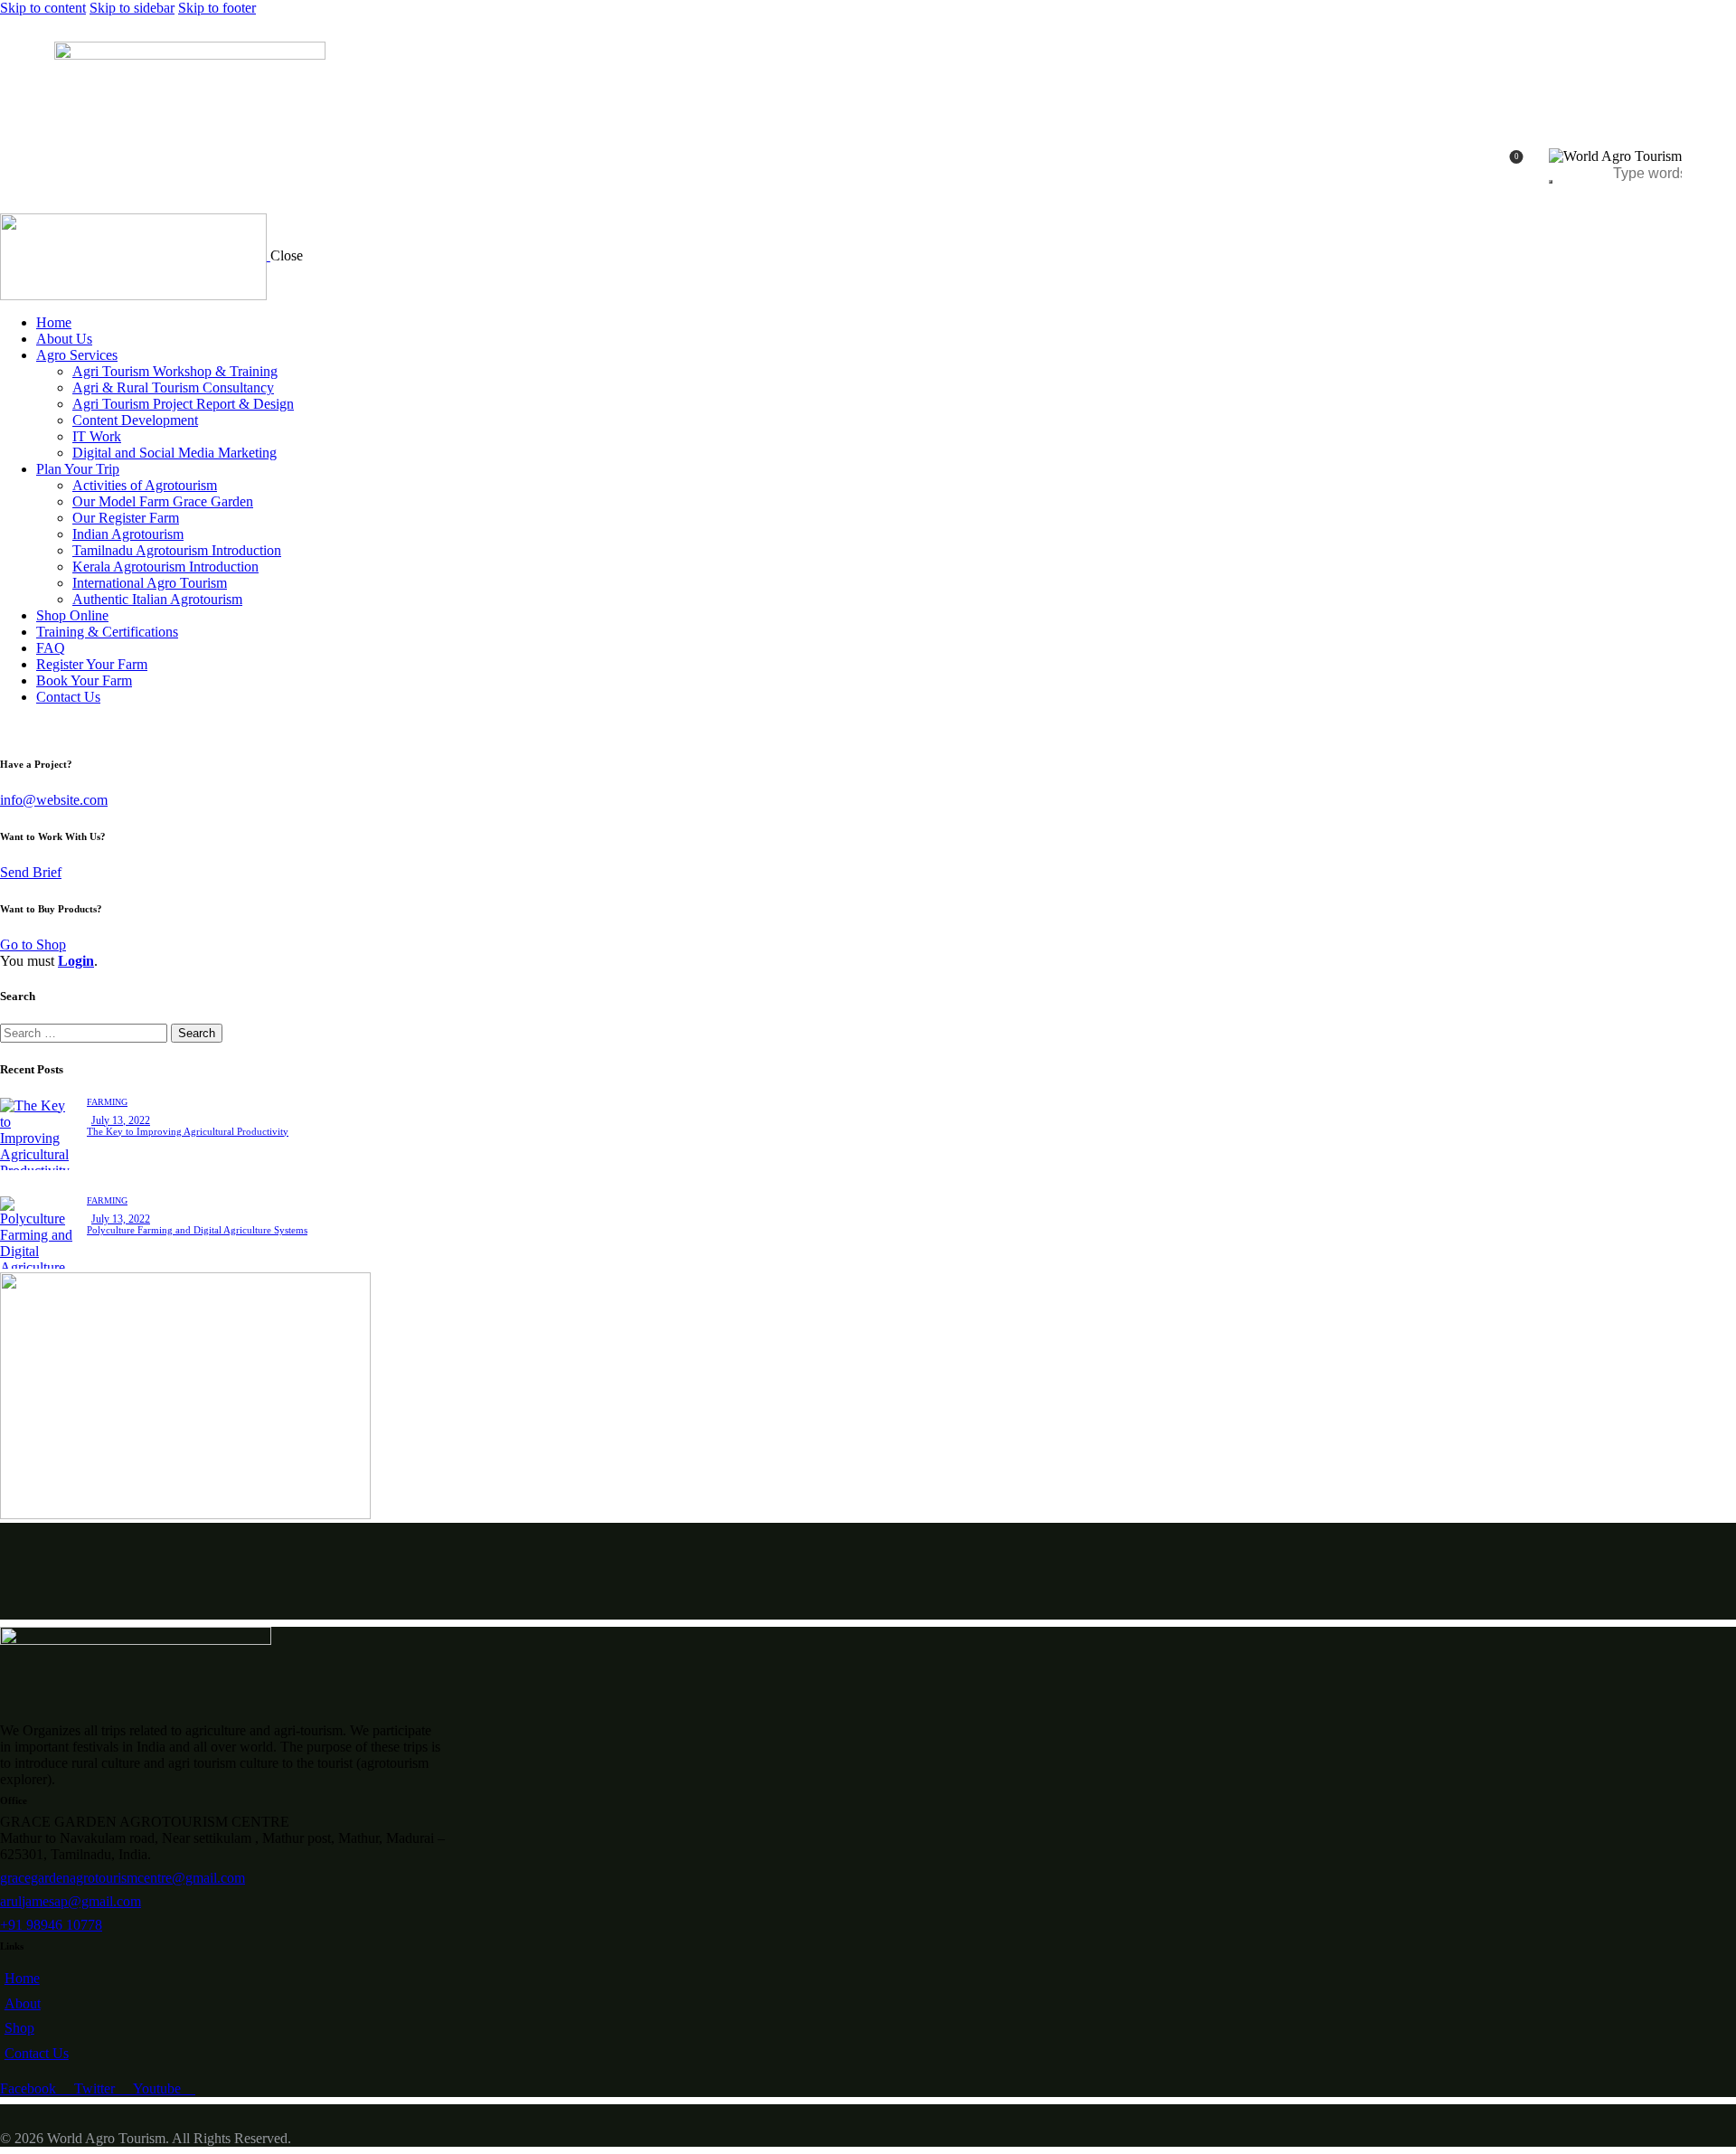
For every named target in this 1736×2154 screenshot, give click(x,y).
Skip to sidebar (132, 8)
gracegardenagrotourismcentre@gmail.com (123, 1878)
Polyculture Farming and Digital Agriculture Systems (197, 1230)
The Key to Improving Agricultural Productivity (188, 1131)
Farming (107, 1102)
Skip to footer (217, 8)
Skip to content (43, 8)
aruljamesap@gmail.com (71, 1901)
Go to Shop (33, 945)
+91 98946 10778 (51, 1925)
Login (76, 961)
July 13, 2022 (121, 1120)
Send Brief (31, 872)
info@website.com (54, 800)
